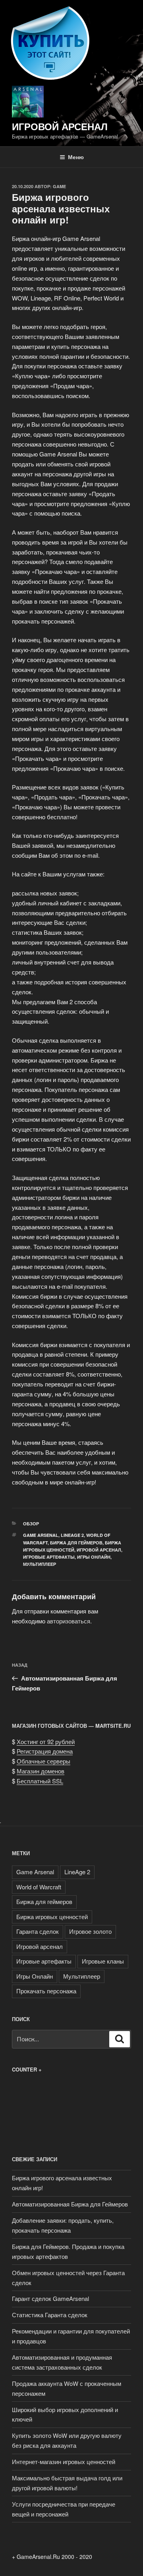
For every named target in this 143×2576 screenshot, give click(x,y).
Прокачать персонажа (46, 1991)
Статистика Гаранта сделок (50, 2315)
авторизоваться (69, 1621)
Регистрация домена (45, 1751)
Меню (76, 157)
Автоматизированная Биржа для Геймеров (70, 2204)
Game (59, 186)
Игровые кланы (103, 1961)
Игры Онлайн (94, 1557)
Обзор (31, 1524)
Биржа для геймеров (76, 1543)
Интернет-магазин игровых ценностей (64, 2461)
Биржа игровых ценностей (52, 1917)
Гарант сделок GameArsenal (50, 2298)
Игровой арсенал (60, 126)
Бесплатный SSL (40, 1781)
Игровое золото (90, 1931)
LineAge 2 (72, 1535)
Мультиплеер (40, 1564)
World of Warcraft (39, 1887)
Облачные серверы (43, 1761)
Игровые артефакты (49, 1557)
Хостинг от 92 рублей (46, 1741)
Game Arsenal (41, 1535)
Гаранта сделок (38, 1931)
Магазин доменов (41, 1771)
